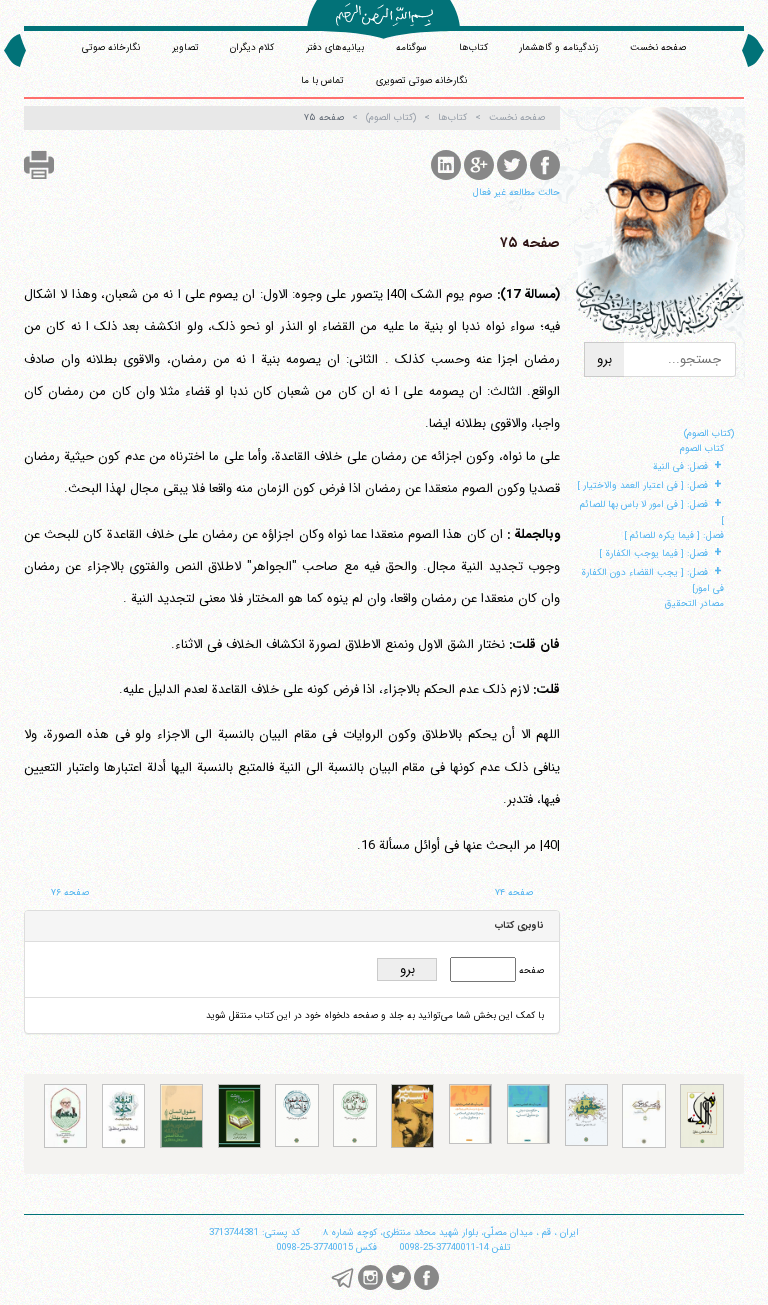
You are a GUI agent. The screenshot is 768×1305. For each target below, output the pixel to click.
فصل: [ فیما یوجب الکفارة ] (653, 553)
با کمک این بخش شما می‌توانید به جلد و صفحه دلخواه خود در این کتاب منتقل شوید (375, 1015)
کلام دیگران (252, 47)
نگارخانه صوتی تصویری (421, 80)
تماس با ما (322, 80)
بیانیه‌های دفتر (335, 47)
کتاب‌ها (473, 47)
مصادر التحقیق (694, 603)
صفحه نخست (658, 47)
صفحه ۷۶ (70, 892)
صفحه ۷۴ (514, 892)
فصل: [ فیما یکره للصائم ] (674, 535)
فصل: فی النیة (680, 466)
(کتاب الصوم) (709, 433)
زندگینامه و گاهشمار (558, 47)
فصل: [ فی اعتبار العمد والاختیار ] (642, 485)
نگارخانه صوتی (111, 47)
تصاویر (185, 47)
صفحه (530, 970)
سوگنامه (411, 47)
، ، (451, 1232)
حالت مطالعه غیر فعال (516, 192)
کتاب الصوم (702, 448)
